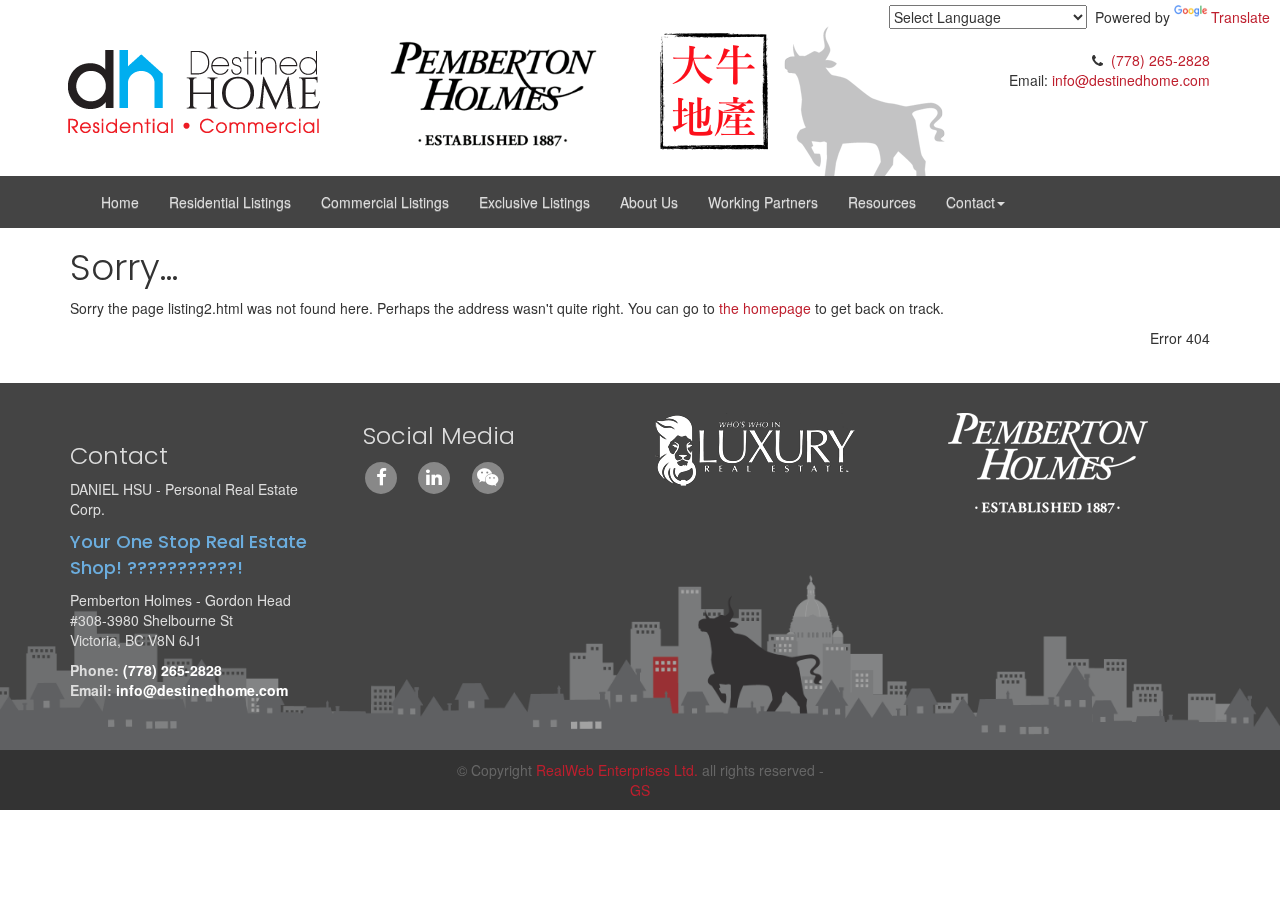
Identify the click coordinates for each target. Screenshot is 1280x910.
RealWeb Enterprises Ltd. (617, 770)
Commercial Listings (385, 202)
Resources (882, 202)
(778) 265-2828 (1160, 60)
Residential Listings (230, 202)
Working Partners (763, 202)
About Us (649, 202)
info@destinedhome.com (1131, 80)
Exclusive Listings (534, 202)
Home (120, 202)
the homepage (765, 308)
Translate (1240, 17)
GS (640, 790)
